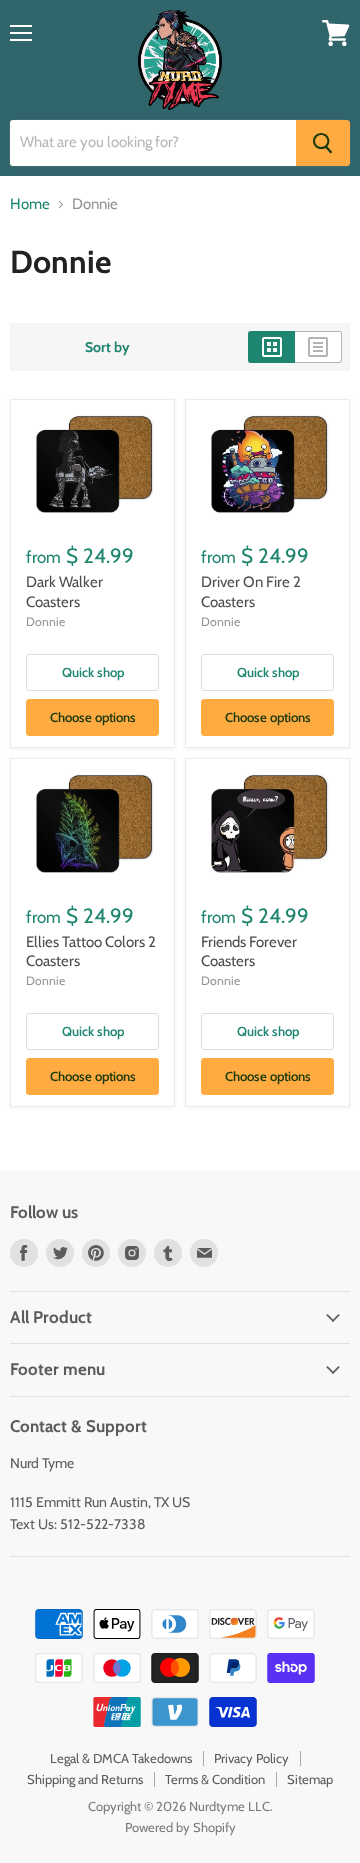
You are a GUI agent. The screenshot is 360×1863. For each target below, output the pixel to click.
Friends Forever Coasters (249, 952)
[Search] (323, 143)
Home (30, 204)
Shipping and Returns (85, 1779)
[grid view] (271, 347)
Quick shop (93, 672)
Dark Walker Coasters (64, 592)
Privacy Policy (251, 1758)
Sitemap (310, 1779)
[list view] (318, 347)
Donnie (45, 621)
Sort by (107, 347)
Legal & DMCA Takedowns (121, 1758)
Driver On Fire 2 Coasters (251, 592)
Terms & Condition (215, 1779)
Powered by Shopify (180, 1827)
